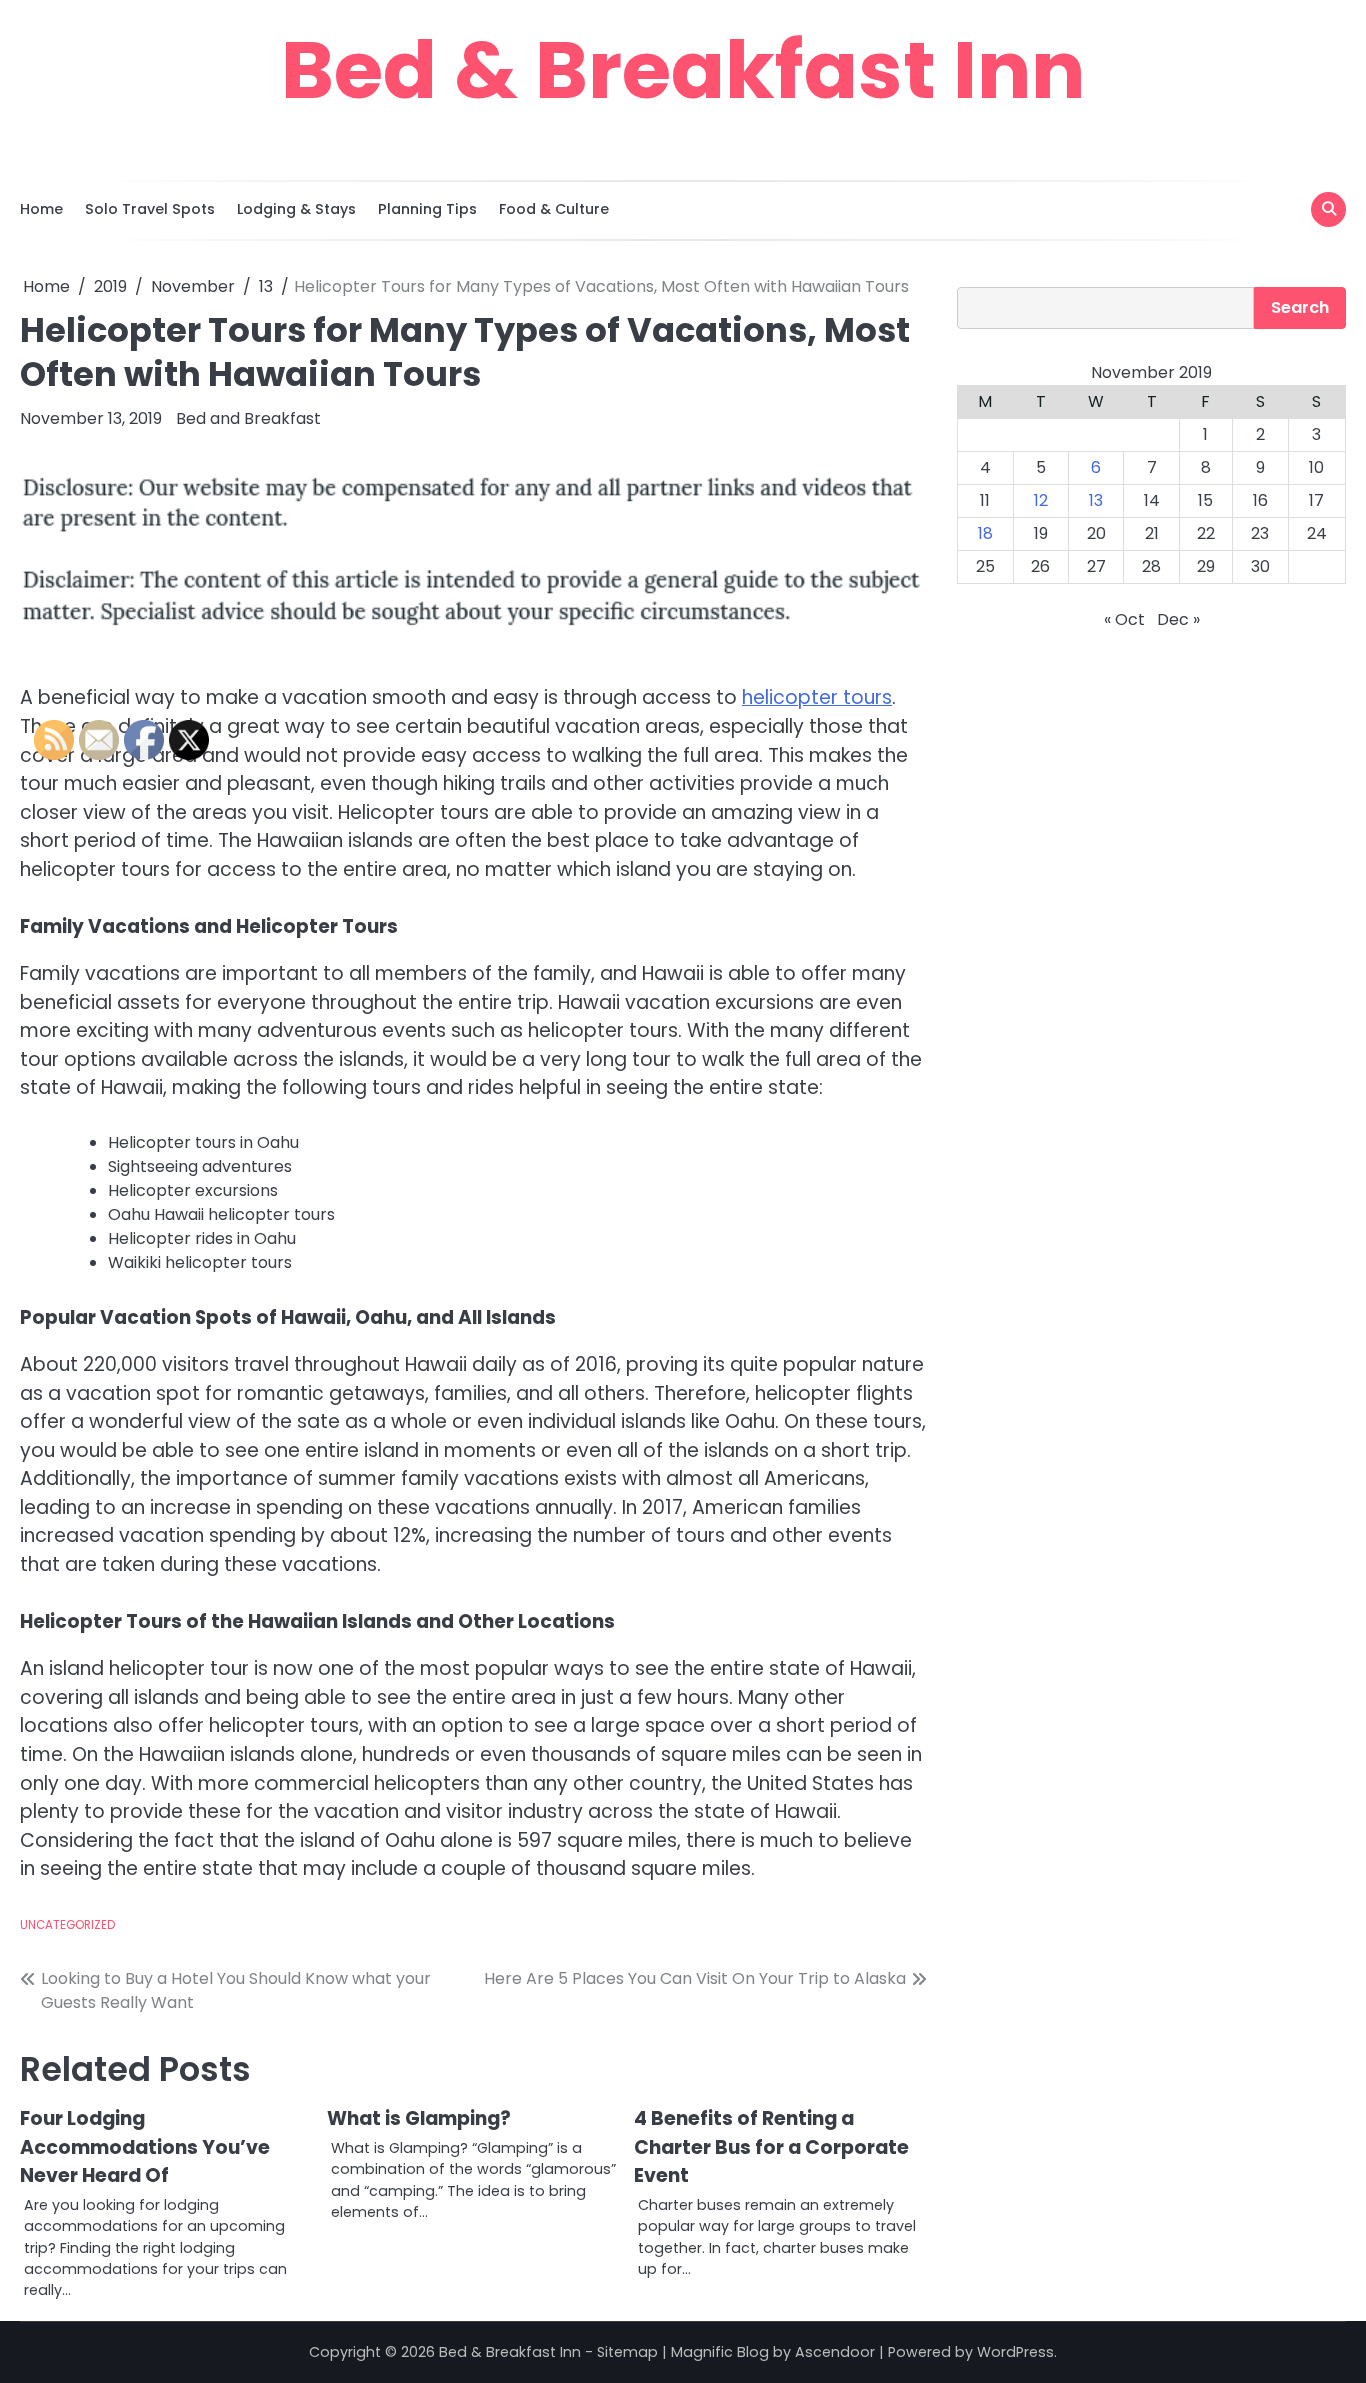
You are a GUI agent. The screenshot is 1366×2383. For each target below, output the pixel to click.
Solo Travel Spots (150, 209)
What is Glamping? (419, 2118)
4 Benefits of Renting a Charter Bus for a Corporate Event (771, 2147)
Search (1300, 307)
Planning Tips (427, 209)
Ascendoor (835, 2352)
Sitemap (627, 2352)
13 (1096, 500)
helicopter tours (817, 697)
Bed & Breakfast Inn (683, 70)
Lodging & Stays (296, 209)
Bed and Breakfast (248, 418)
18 (985, 533)
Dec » (1178, 619)
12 (1041, 500)
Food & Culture (554, 209)
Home (41, 209)
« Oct (1124, 619)
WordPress (1015, 2352)
